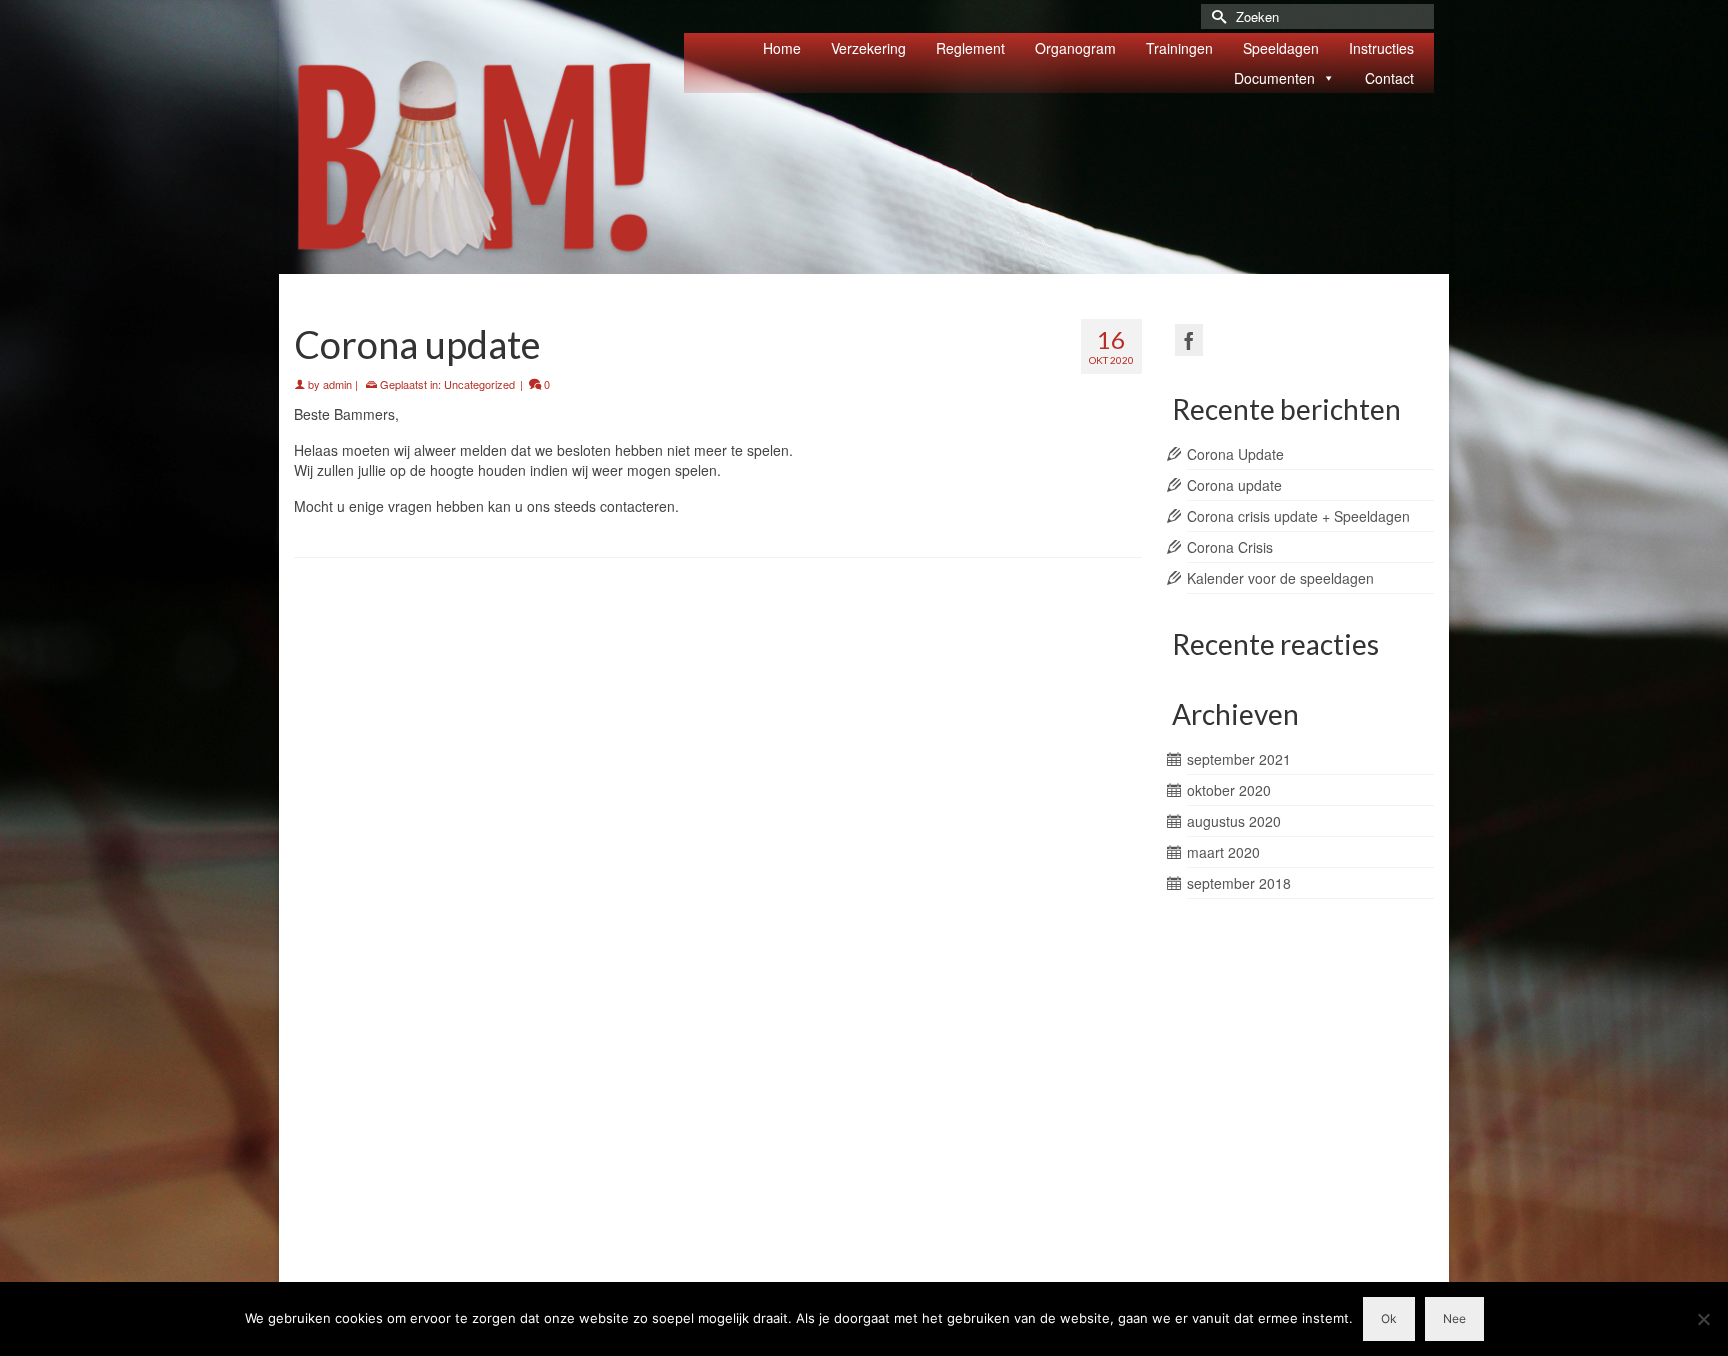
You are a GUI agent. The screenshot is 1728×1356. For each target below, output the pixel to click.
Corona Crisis (1230, 547)
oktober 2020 (1229, 790)
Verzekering (868, 48)
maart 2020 (1223, 852)
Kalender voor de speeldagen (1280, 578)
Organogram (1075, 48)
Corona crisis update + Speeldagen (1298, 516)
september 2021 (1239, 759)
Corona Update (1235, 454)
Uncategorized (479, 384)
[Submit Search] (1216, 16)
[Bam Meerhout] (474, 161)
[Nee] (1703, 1319)
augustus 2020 (1234, 821)
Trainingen (1179, 48)
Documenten (1274, 78)
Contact (1389, 78)
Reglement (970, 48)
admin (337, 384)
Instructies (1381, 48)
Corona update (1234, 485)
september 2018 (1239, 883)
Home (782, 48)
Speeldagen (1281, 48)
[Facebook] (1189, 340)
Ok (1389, 1318)
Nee (1454, 1318)
